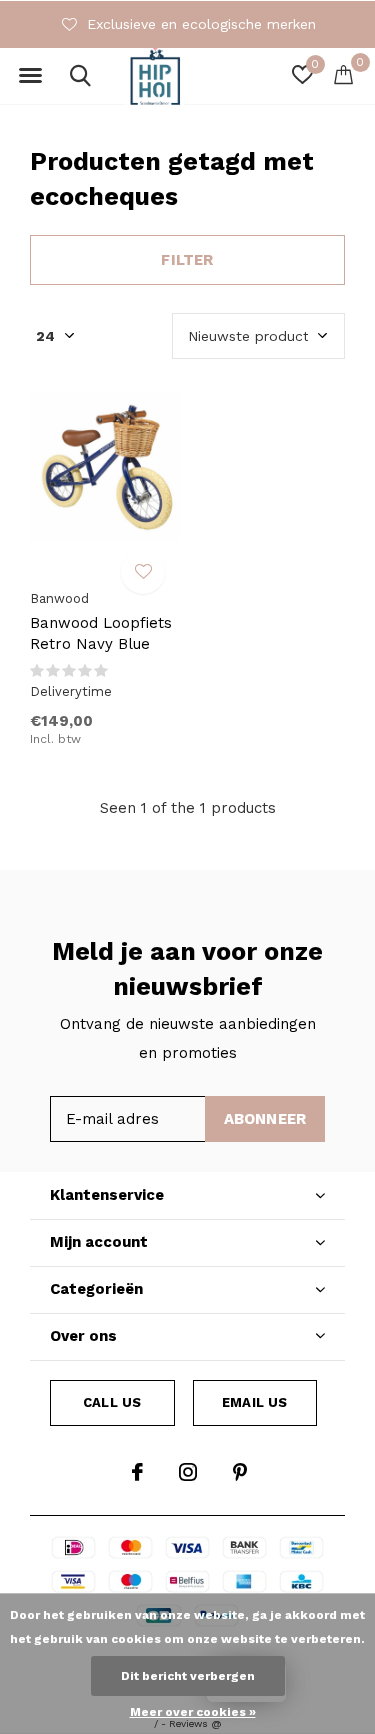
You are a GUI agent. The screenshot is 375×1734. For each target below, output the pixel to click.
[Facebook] (137, 1472)
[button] (30, 76)
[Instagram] (188, 1472)
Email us (254, 1402)
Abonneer (265, 1119)
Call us (112, 1402)
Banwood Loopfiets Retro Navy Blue (101, 633)
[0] (343, 74)
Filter (187, 260)
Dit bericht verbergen (188, 1676)
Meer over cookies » (193, 1712)
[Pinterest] (240, 1472)
